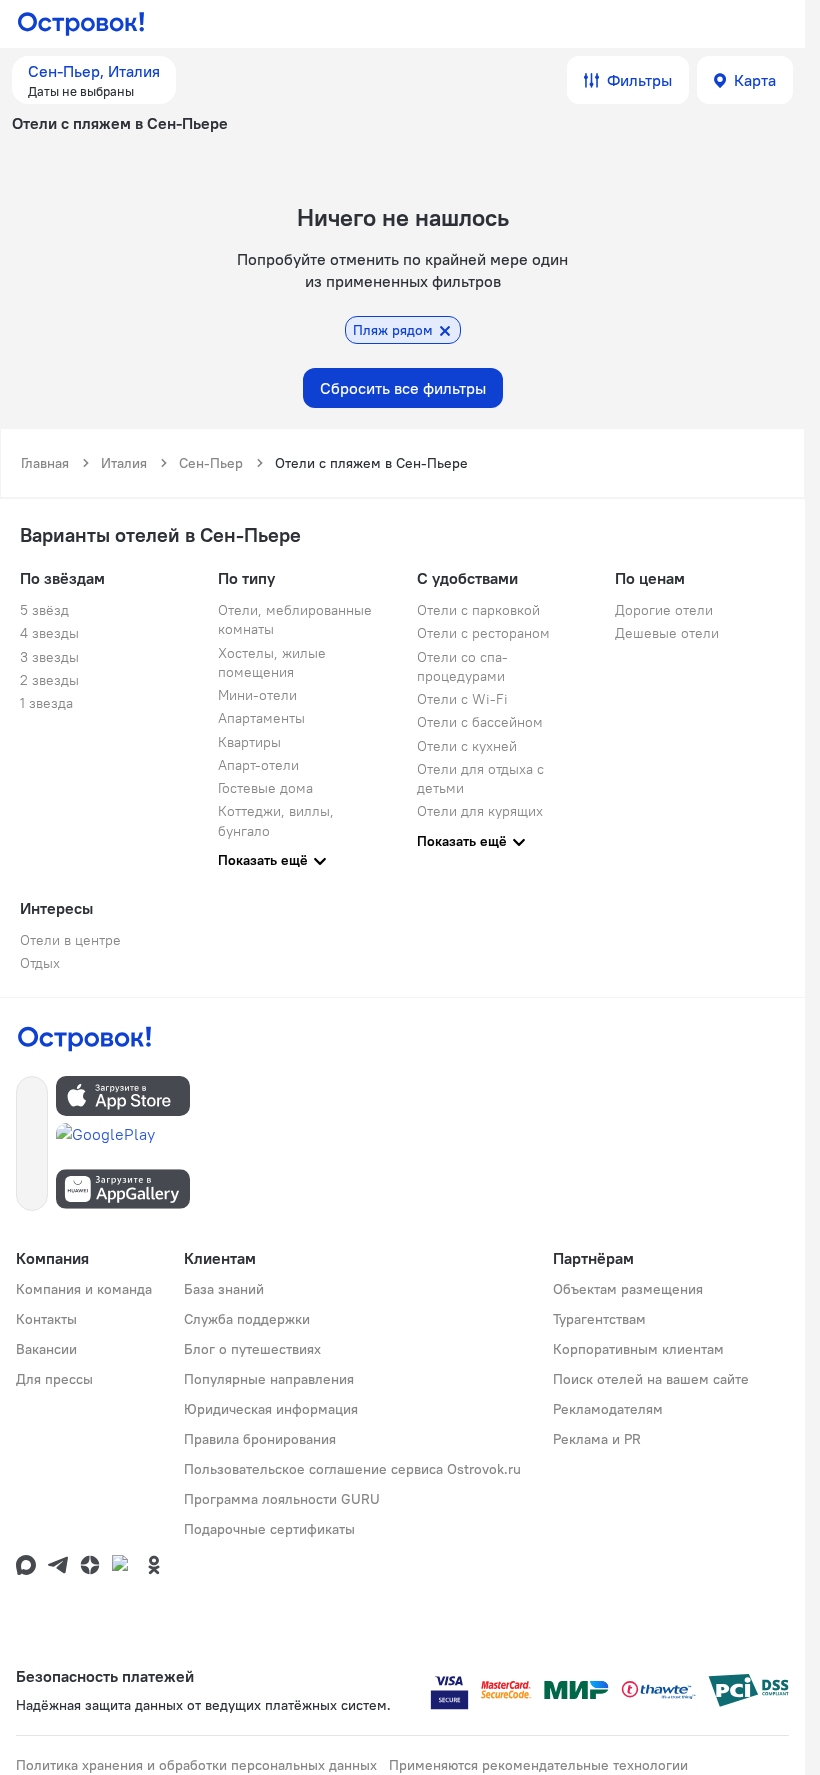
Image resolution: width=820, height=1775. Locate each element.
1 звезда (46, 703)
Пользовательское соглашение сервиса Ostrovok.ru (352, 1469)
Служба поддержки (247, 1319)
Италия (124, 463)
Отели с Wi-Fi (462, 699)
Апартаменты (261, 718)
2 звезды (49, 680)
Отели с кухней (467, 746)
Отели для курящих (480, 811)
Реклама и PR (597, 1439)
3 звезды (49, 657)
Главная (45, 463)
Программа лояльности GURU (282, 1499)
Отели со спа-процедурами (462, 666)
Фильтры (639, 80)
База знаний (224, 1289)
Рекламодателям (608, 1409)
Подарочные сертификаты (269, 1529)
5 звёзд (44, 610)
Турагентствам (599, 1319)
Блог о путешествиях (252, 1349)
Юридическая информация (271, 1409)
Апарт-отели (258, 765)
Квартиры (249, 742)
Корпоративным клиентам (638, 1349)
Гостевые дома (265, 788)
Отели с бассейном (480, 722)
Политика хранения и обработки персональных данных (196, 1765)
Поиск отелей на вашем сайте (651, 1379)
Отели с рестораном (483, 633)
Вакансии (46, 1349)
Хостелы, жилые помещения (272, 662)
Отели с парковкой (478, 610)
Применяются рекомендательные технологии (538, 1765)
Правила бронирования (260, 1439)
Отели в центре (70, 940)
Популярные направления (269, 1379)
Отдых (40, 963)
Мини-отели (257, 695)
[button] (94, 80)
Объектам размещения (628, 1289)
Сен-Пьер (211, 463)
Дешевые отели (667, 633)
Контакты (46, 1319)
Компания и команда (84, 1289)
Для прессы (54, 1379)
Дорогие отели (664, 610)
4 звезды (49, 633)
